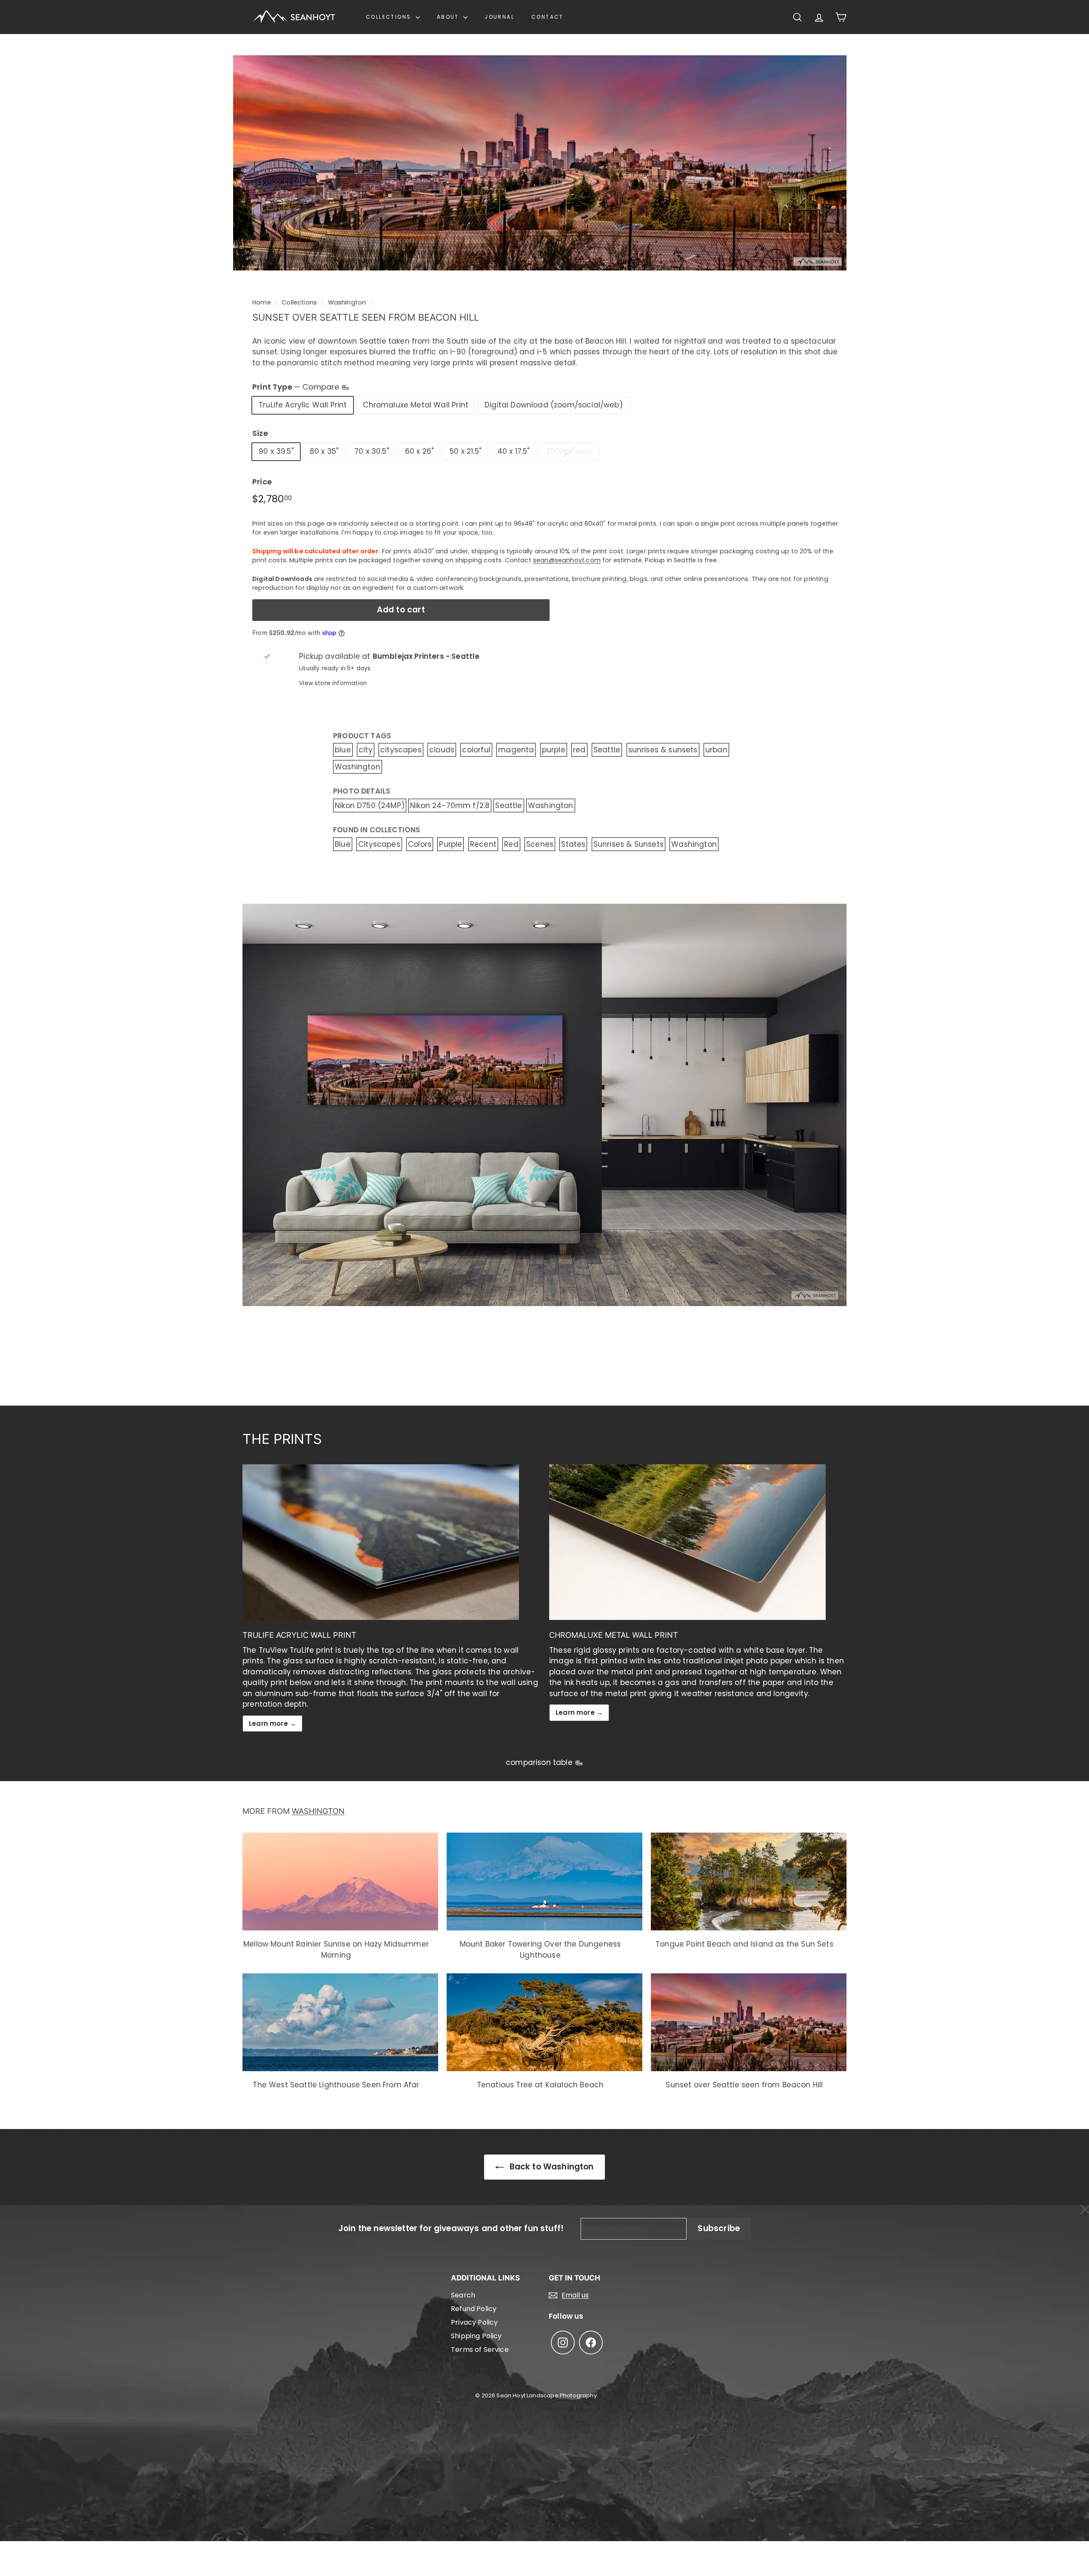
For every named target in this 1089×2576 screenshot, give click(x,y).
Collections (390, 17)
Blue (343, 844)
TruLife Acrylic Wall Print (303, 405)
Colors (420, 844)
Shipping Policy (476, 2336)
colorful (476, 750)
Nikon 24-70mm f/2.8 (450, 806)
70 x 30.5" (372, 451)
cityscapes (401, 750)
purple (554, 750)
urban (716, 750)
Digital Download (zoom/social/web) (554, 405)
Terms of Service (480, 2350)
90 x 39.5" (276, 451)
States (573, 844)
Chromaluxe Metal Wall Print (416, 405)
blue (343, 750)
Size (260, 433)
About (449, 17)
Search (463, 2295)
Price (262, 482)
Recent (483, 844)
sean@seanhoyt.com (567, 560)
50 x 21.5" (465, 451)
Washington (347, 302)
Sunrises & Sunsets (629, 844)
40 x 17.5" (513, 451)
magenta (516, 750)
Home (262, 302)
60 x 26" (419, 451)
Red (511, 844)
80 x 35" (324, 451)
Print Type (297, 387)
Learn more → (272, 1724)
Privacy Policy (474, 2322)
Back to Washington (550, 2167)
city (366, 750)
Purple (450, 844)
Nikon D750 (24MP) (370, 806)
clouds (442, 750)
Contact (547, 17)
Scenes (540, 844)
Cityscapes (379, 844)
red (579, 750)
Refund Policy (474, 2309)
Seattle (607, 750)
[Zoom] (540, 163)
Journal (499, 17)
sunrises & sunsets (663, 750)
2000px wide (569, 451)
